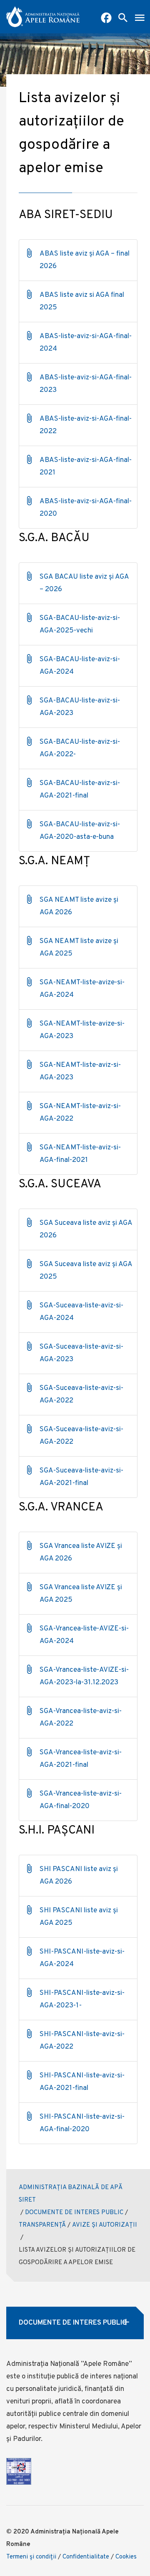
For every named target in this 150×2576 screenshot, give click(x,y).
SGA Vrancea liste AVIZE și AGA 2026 (81, 1553)
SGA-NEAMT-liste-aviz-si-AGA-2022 (80, 1113)
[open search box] (123, 19)
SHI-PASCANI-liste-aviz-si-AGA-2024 (82, 1958)
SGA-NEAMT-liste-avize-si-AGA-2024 (82, 989)
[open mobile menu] (140, 19)
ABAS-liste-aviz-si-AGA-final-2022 (86, 425)
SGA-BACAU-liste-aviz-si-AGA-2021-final (80, 790)
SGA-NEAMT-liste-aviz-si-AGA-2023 (80, 1071)
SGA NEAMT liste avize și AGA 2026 (79, 906)
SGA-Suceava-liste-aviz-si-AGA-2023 (81, 1353)
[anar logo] (43, 17)
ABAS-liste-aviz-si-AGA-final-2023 (86, 384)
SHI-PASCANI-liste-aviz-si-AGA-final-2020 (82, 2123)
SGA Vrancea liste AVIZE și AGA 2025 (81, 1594)
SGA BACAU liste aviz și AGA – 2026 (84, 583)
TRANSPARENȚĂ (42, 2225)
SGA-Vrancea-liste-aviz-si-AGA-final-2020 (81, 1800)
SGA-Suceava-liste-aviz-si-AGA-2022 (81, 1395)
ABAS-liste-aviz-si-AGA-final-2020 (86, 508)
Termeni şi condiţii (31, 2557)
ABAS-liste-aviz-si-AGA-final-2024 (86, 343)
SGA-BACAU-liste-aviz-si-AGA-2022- (80, 748)
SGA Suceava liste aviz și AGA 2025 (86, 1271)
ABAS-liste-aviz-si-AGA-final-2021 (86, 467)
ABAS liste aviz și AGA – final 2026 (85, 260)
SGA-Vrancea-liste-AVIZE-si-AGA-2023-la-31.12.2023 (84, 1676)
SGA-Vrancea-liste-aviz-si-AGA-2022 (81, 1718)
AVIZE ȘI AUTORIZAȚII (105, 2225)
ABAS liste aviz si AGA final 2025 (82, 301)
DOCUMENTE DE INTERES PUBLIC (74, 2213)
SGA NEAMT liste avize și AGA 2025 (79, 948)
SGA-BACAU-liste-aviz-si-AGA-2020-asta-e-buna (80, 831)
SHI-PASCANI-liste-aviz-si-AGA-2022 (82, 2041)
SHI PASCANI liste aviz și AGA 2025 (79, 1917)
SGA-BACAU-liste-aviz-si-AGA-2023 (80, 707)
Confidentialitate (86, 2557)
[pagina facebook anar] (106, 19)
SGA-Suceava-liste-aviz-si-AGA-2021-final (81, 1477)
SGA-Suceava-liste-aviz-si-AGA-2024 (81, 1312)
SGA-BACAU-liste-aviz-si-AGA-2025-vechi (80, 625)
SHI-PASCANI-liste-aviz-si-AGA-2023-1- (82, 1999)
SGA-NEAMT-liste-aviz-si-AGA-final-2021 (80, 1154)
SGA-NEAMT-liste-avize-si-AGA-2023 (82, 1030)
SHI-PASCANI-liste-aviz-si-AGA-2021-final (82, 2082)
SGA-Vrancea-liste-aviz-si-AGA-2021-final (81, 1759)
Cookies (126, 2557)
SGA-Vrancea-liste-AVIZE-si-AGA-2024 (84, 1635)
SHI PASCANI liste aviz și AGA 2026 (79, 1876)
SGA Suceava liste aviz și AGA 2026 (86, 1229)
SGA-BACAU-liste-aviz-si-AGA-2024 (80, 666)
